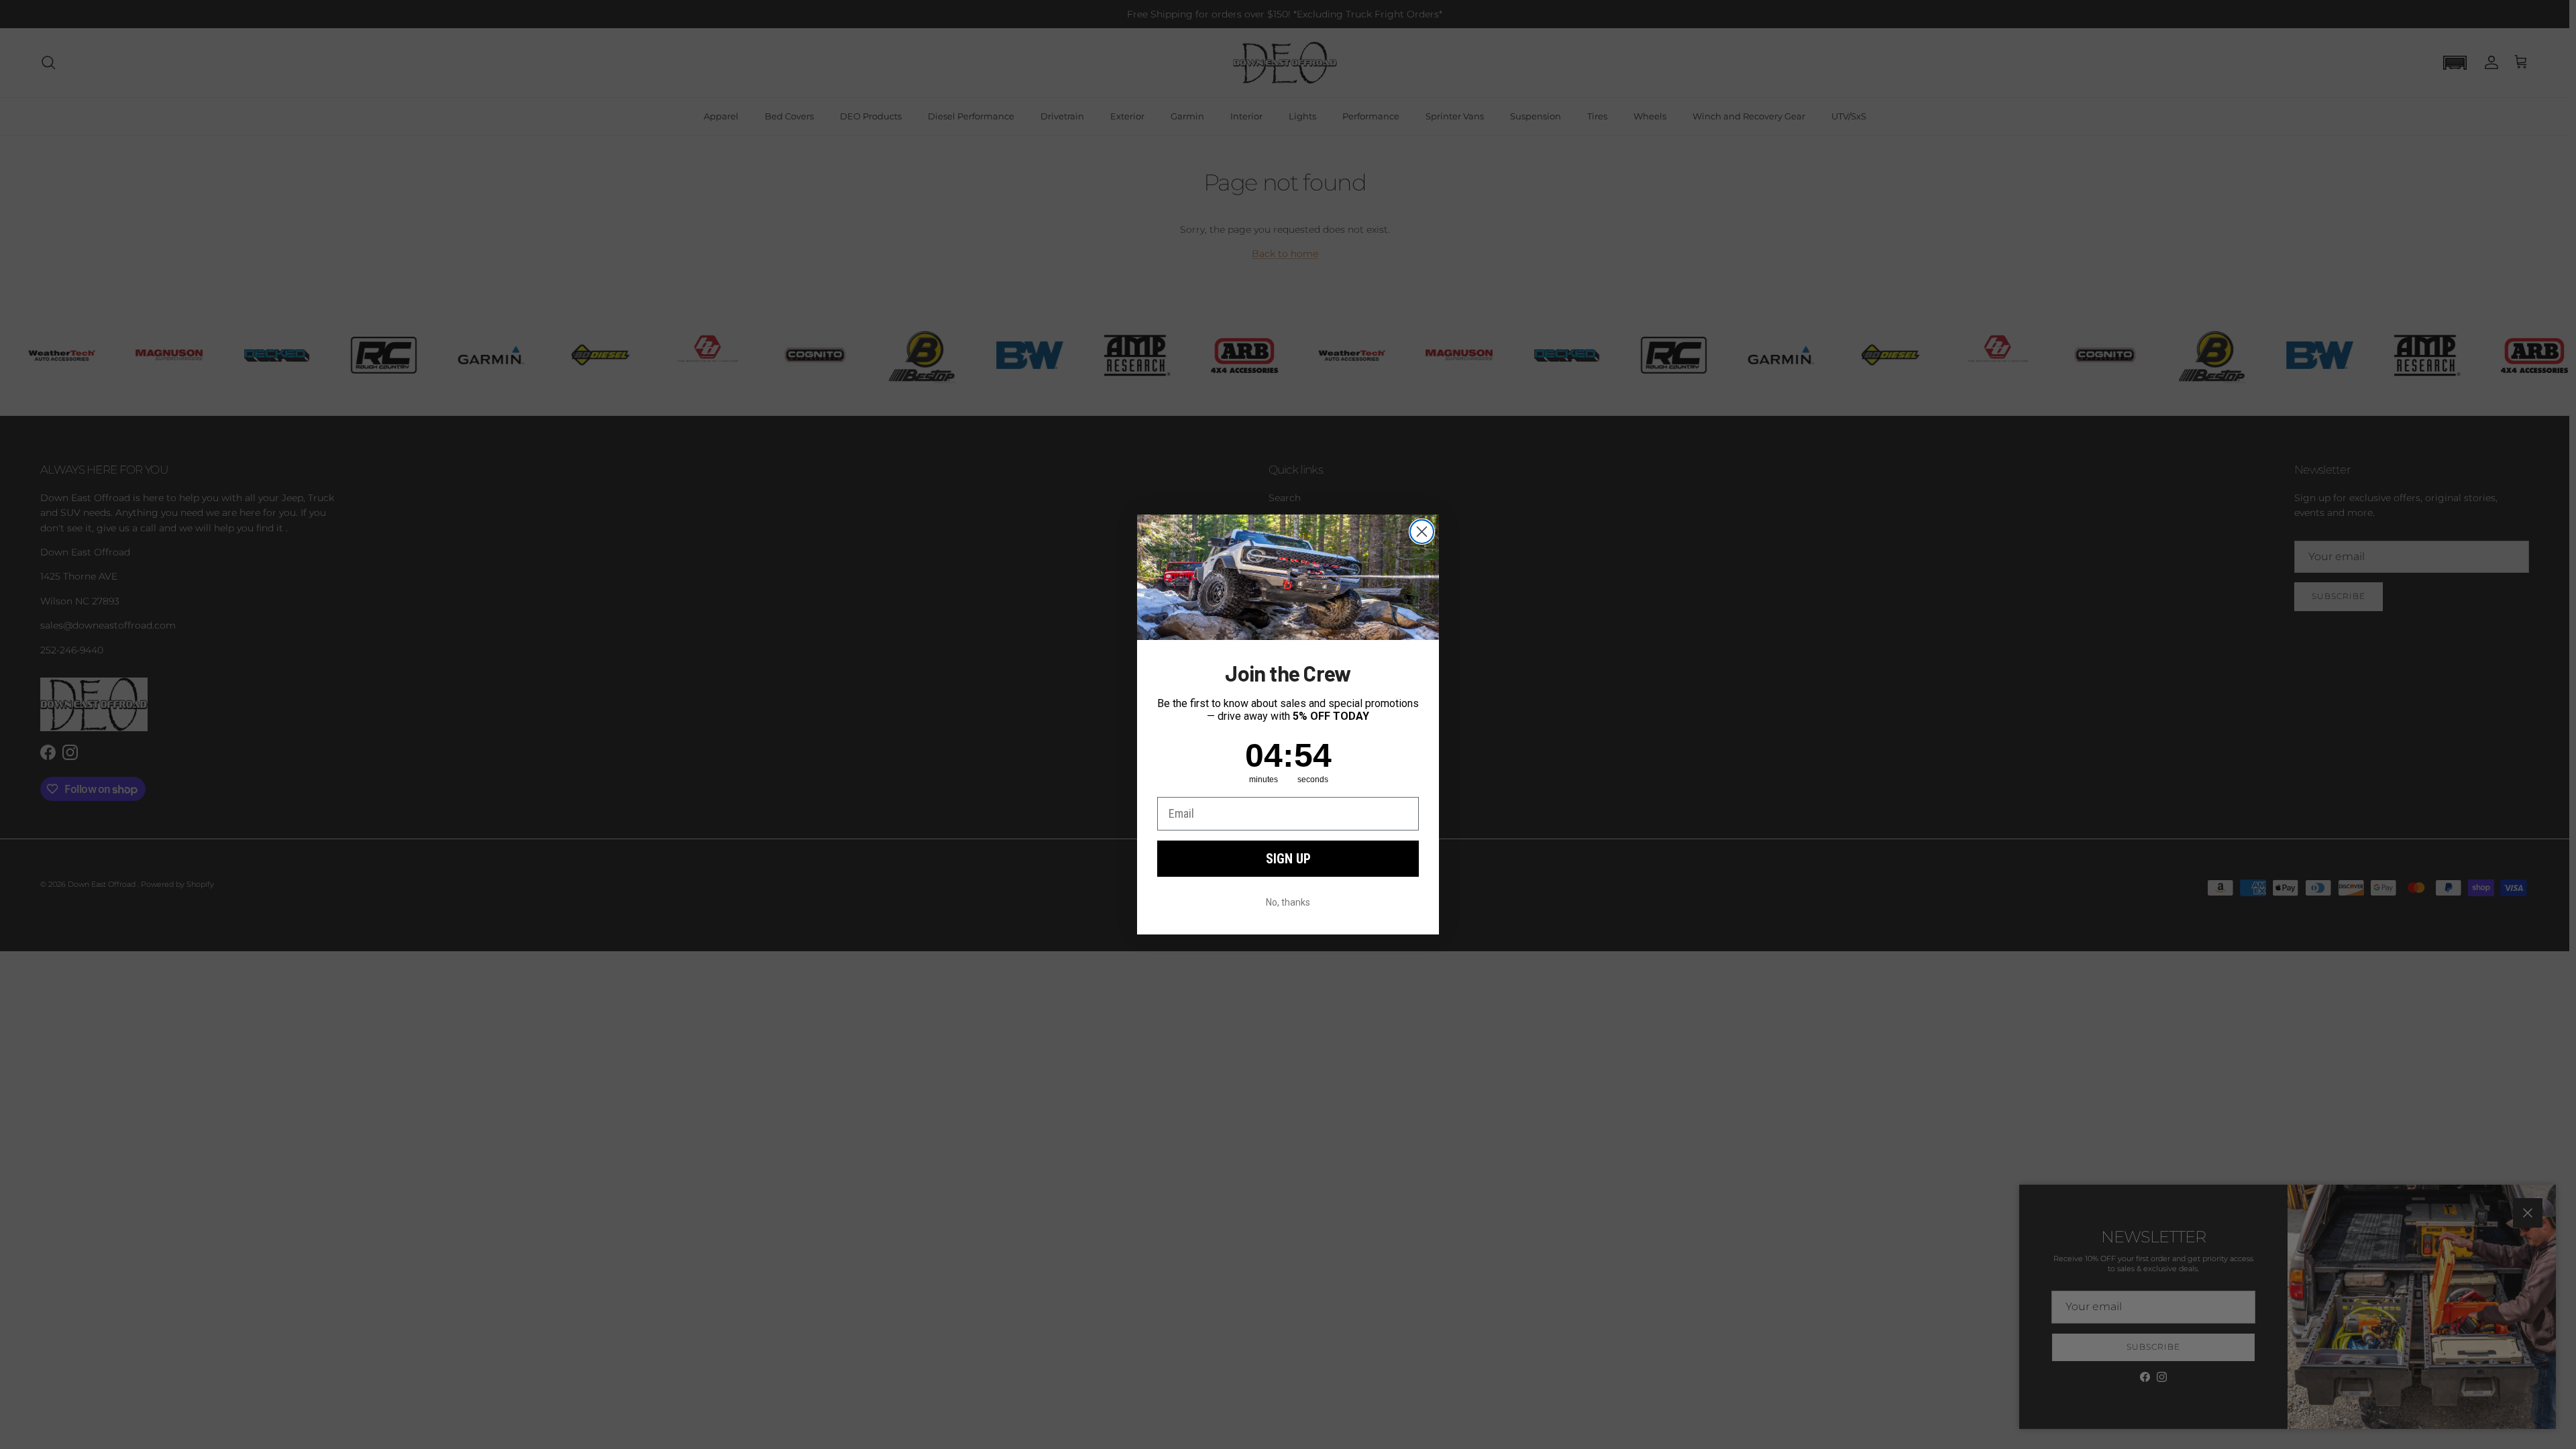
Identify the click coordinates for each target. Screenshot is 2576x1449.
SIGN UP (1288, 859)
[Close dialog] (1422, 532)
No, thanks (1288, 902)
